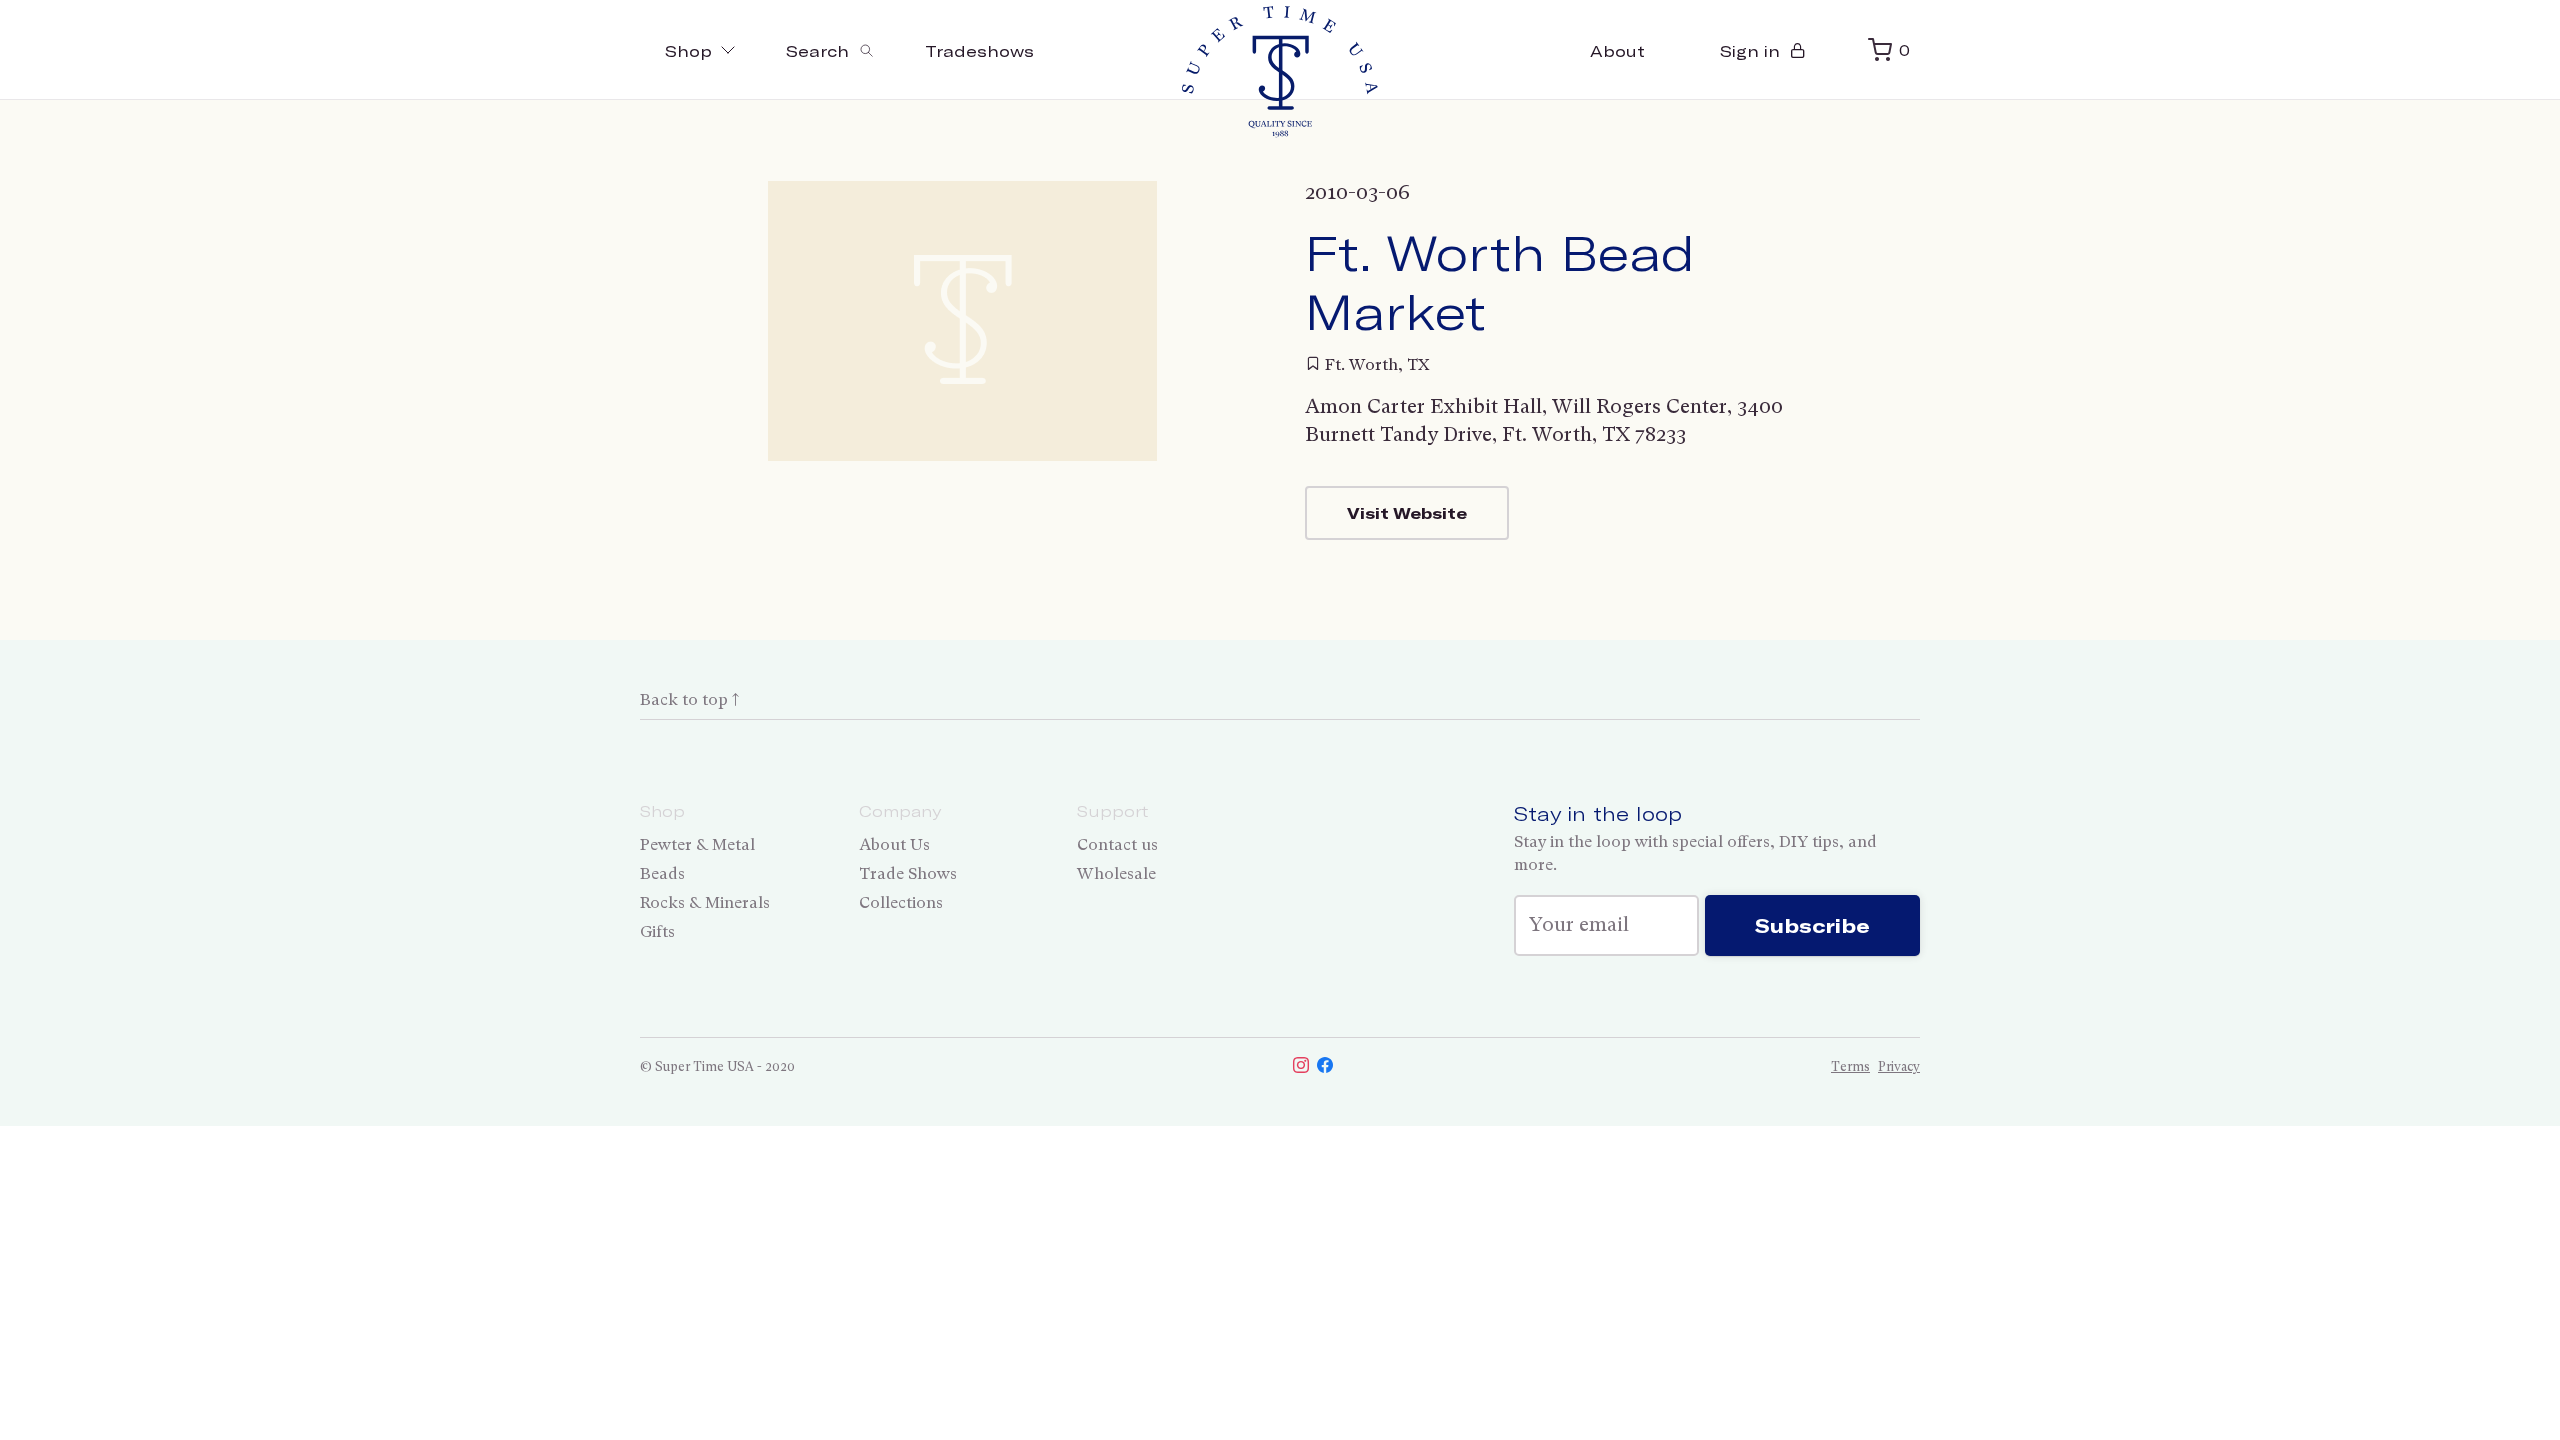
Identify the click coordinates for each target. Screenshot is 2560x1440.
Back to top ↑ (689, 699)
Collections (901, 902)
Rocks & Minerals (705, 902)
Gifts (657, 931)
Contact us (1117, 844)
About (1617, 50)
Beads (662, 873)
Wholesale (1116, 873)
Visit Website (1407, 512)
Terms (1850, 1066)
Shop (688, 50)
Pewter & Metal (697, 844)
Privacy (1899, 1066)
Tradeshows (979, 50)
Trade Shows (908, 873)
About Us (894, 844)
